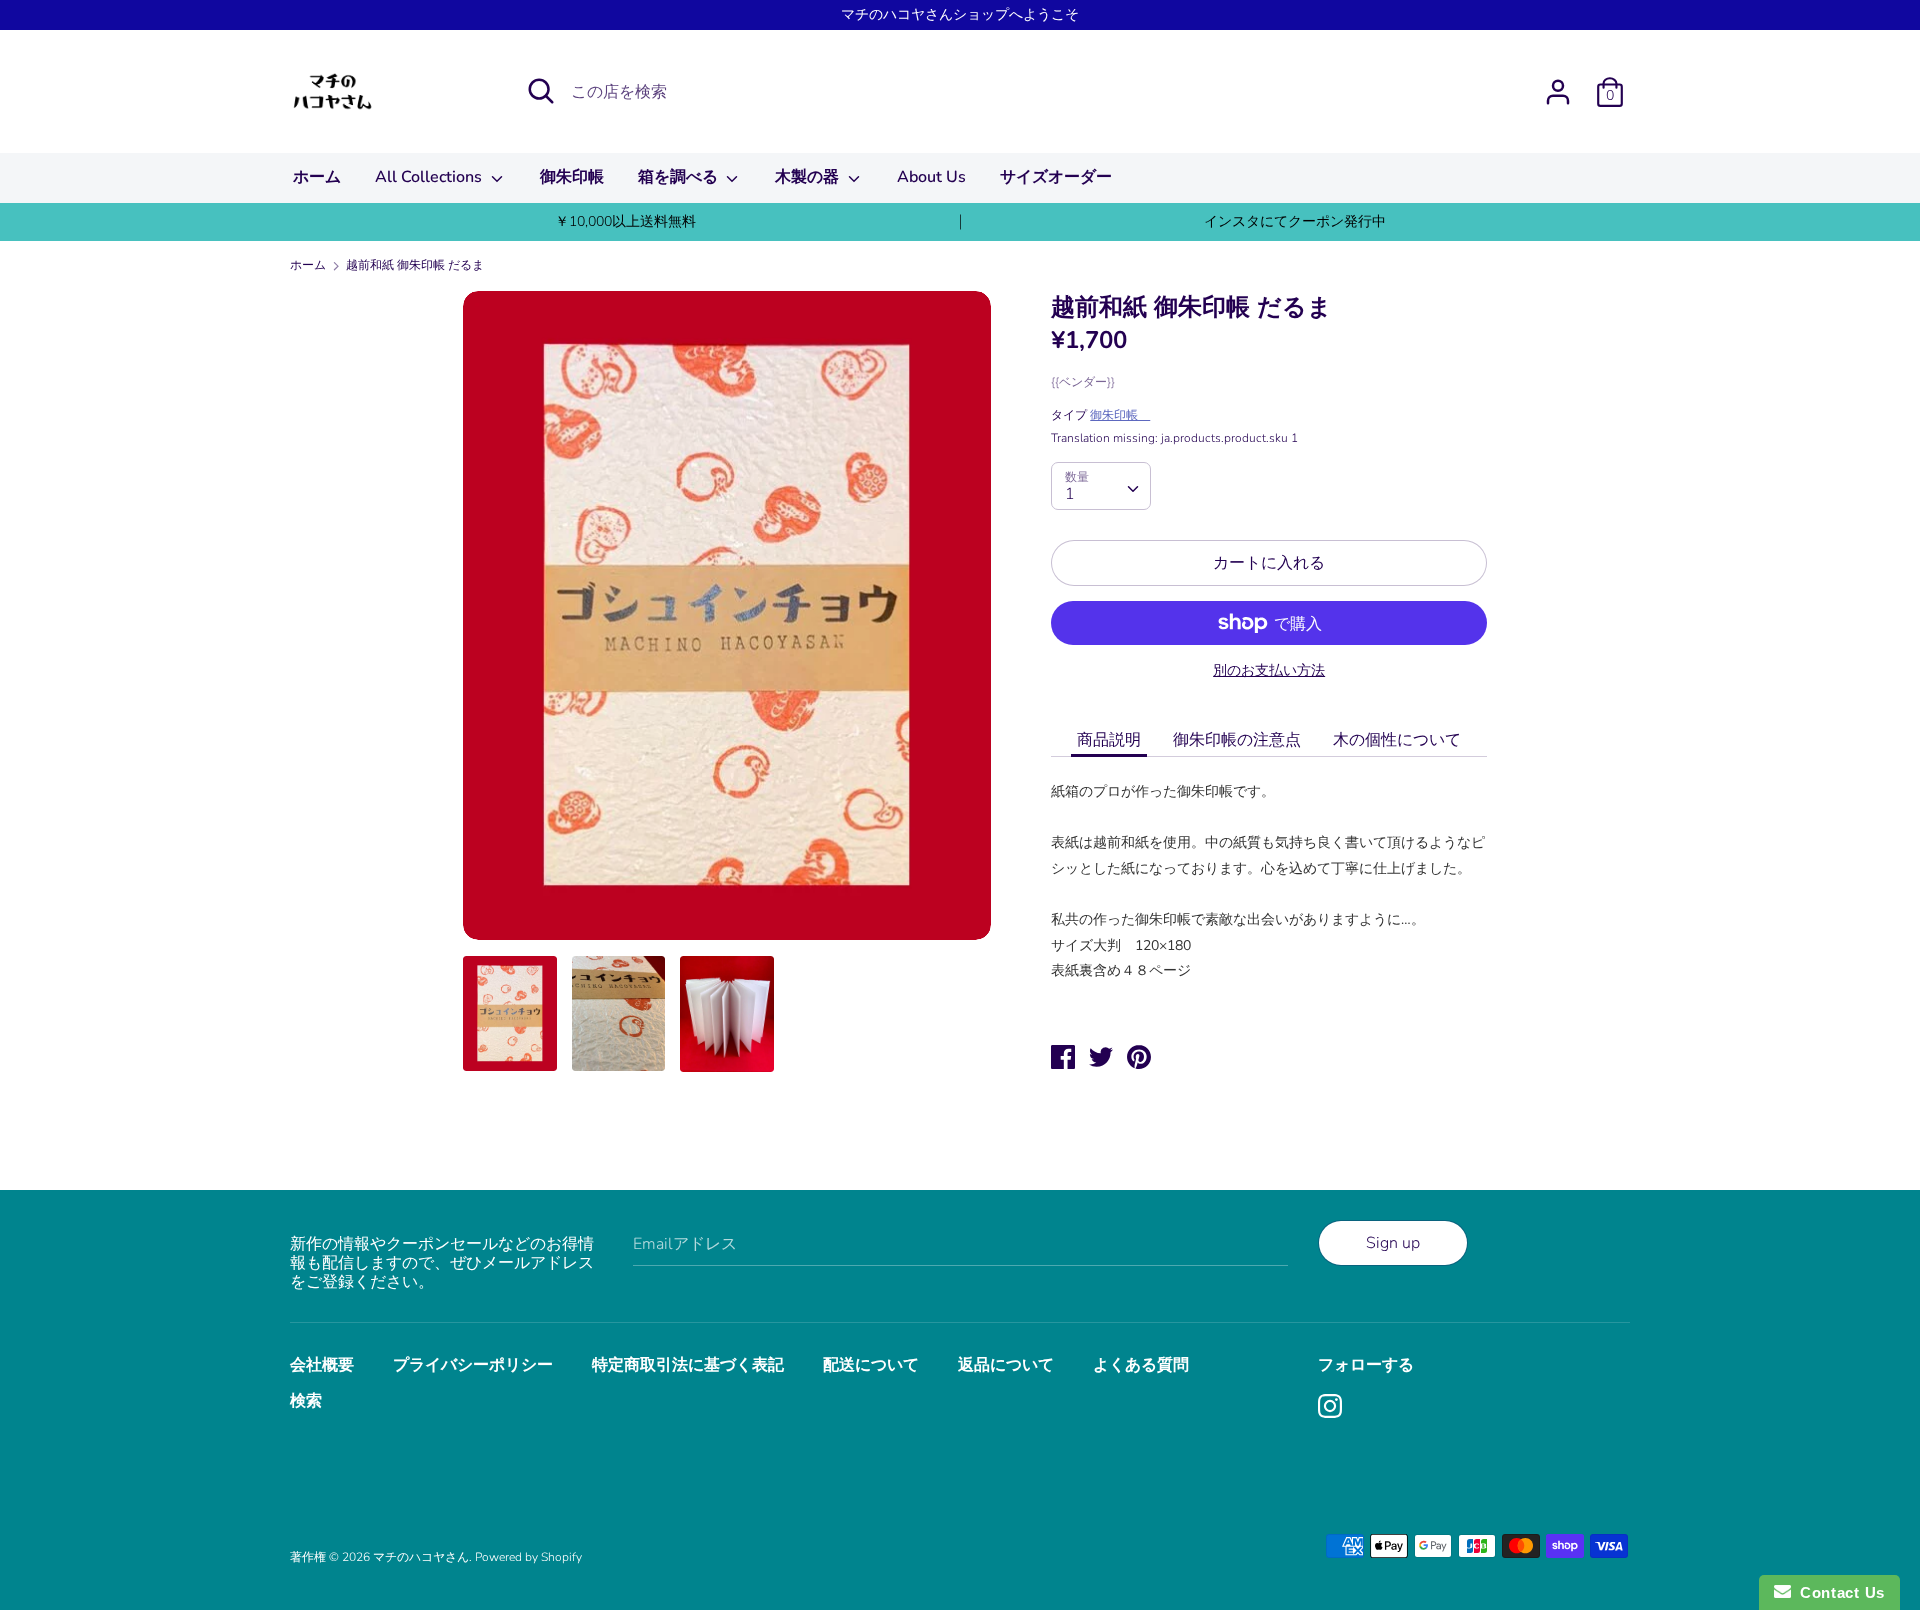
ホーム (317, 177)
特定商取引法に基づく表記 (688, 1365)
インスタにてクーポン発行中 (1295, 221)
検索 (306, 1401)
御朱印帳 (572, 177)
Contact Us (1838, 1592)
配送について (871, 1365)
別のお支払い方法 (1269, 670)
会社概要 (322, 1365)
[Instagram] (1332, 1408)
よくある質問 (1141, 1365)
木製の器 (809, 177)
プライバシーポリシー (473, 1365)
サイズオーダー (1056, 177)
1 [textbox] (1070, 494)
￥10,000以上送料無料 (625, 221)
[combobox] (1101, 486)
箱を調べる (680, 177)
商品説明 (1109, 740)
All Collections (430, 177)
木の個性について (1397, 740)
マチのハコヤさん (421, 1557)
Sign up (1393, 1243)
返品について (1006, 1365)
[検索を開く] (541, 91)
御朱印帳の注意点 (1237, 740)
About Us (931, 177)
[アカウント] (1558, 84)
